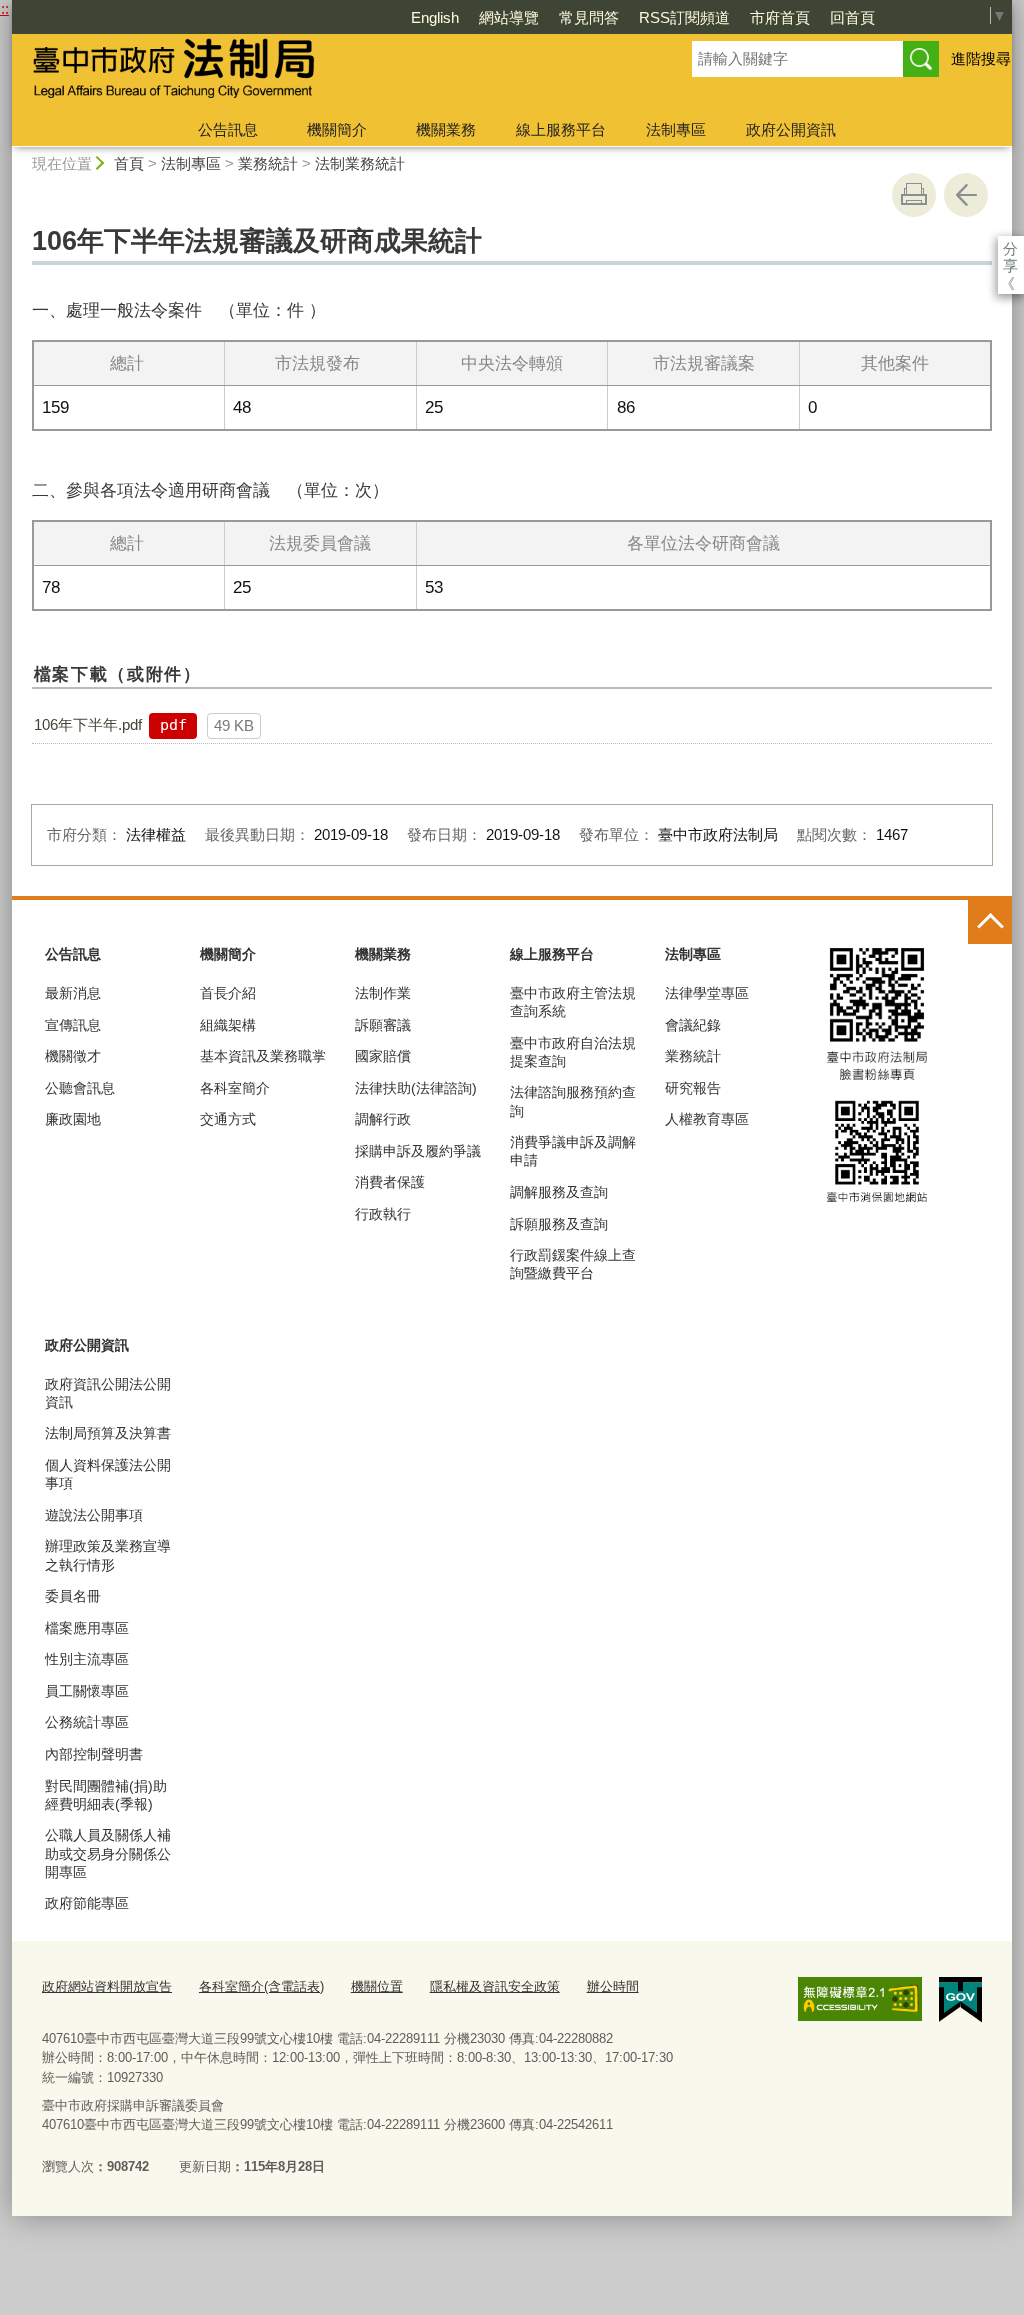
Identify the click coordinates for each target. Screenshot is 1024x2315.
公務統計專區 (87, 1722)
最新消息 (73, 993)
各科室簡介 (235, 1088)
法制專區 (676, 129)
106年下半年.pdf (88, 724)
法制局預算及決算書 (108, 1433)
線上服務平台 (561, 129)
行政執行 (383, 1214)
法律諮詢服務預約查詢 (573, 1101)
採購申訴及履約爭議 (418, 1151)
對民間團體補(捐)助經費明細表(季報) (106, 1795)
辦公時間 (613, 1986)
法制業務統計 (360, 163)
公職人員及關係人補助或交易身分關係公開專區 (108, 1853)
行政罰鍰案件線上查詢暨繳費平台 (573, 1264)
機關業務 (446, 129)
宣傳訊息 (73, 1025)
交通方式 (228, 1119)
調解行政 (383, 1119)
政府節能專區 (87, 1903)
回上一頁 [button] (966, 195)
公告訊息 (228, 129)
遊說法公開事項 (94, 1515)
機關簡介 (337, 129)
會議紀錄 (693, 1025)
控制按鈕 (990, 922)
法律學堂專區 (707, 993)
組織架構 (228, 1025)
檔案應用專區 (87, 1628)
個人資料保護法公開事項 (108, 1474)
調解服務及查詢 (559, 1192)
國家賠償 (383, 1056)
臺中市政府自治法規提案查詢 (573, 1052)
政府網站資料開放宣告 (107, 1986)
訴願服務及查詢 (559, 1224)
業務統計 (268, 163)
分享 (1010, 248)
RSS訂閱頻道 (684, 17)
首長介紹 (228, 993)
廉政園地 (73, 1119)
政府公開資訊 (791, 129)
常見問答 (589, 17)
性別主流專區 (87, 1659)
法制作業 (383, 993)
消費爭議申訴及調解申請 (573, 1151)
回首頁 (852, 17)
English (435, 17)
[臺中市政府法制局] (328, 73)
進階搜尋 (981, 58)
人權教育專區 (707, 1119)
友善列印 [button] (914, 195)
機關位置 (377, 1986)
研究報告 (693, 1088)
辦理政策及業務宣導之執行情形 (108, 1555)
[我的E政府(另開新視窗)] (960, 2000)
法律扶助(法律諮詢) (416, 1088)
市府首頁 (780, 17)
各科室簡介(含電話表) (261, 1986)
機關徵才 (73, 1056)
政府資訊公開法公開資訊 (108, 1393)
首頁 (129, 163)
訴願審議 (383, 1025)
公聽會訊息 (80, 1088)
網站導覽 (509, 17)
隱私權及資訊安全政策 (495, 1986)
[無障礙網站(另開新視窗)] (860, 1999)
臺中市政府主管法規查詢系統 (573, 1002)
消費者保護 (390, 1182)
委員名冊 (73, 1596)
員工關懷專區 (87, 1691)
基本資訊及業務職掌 (263, 1056)
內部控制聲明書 (94, 1754)
